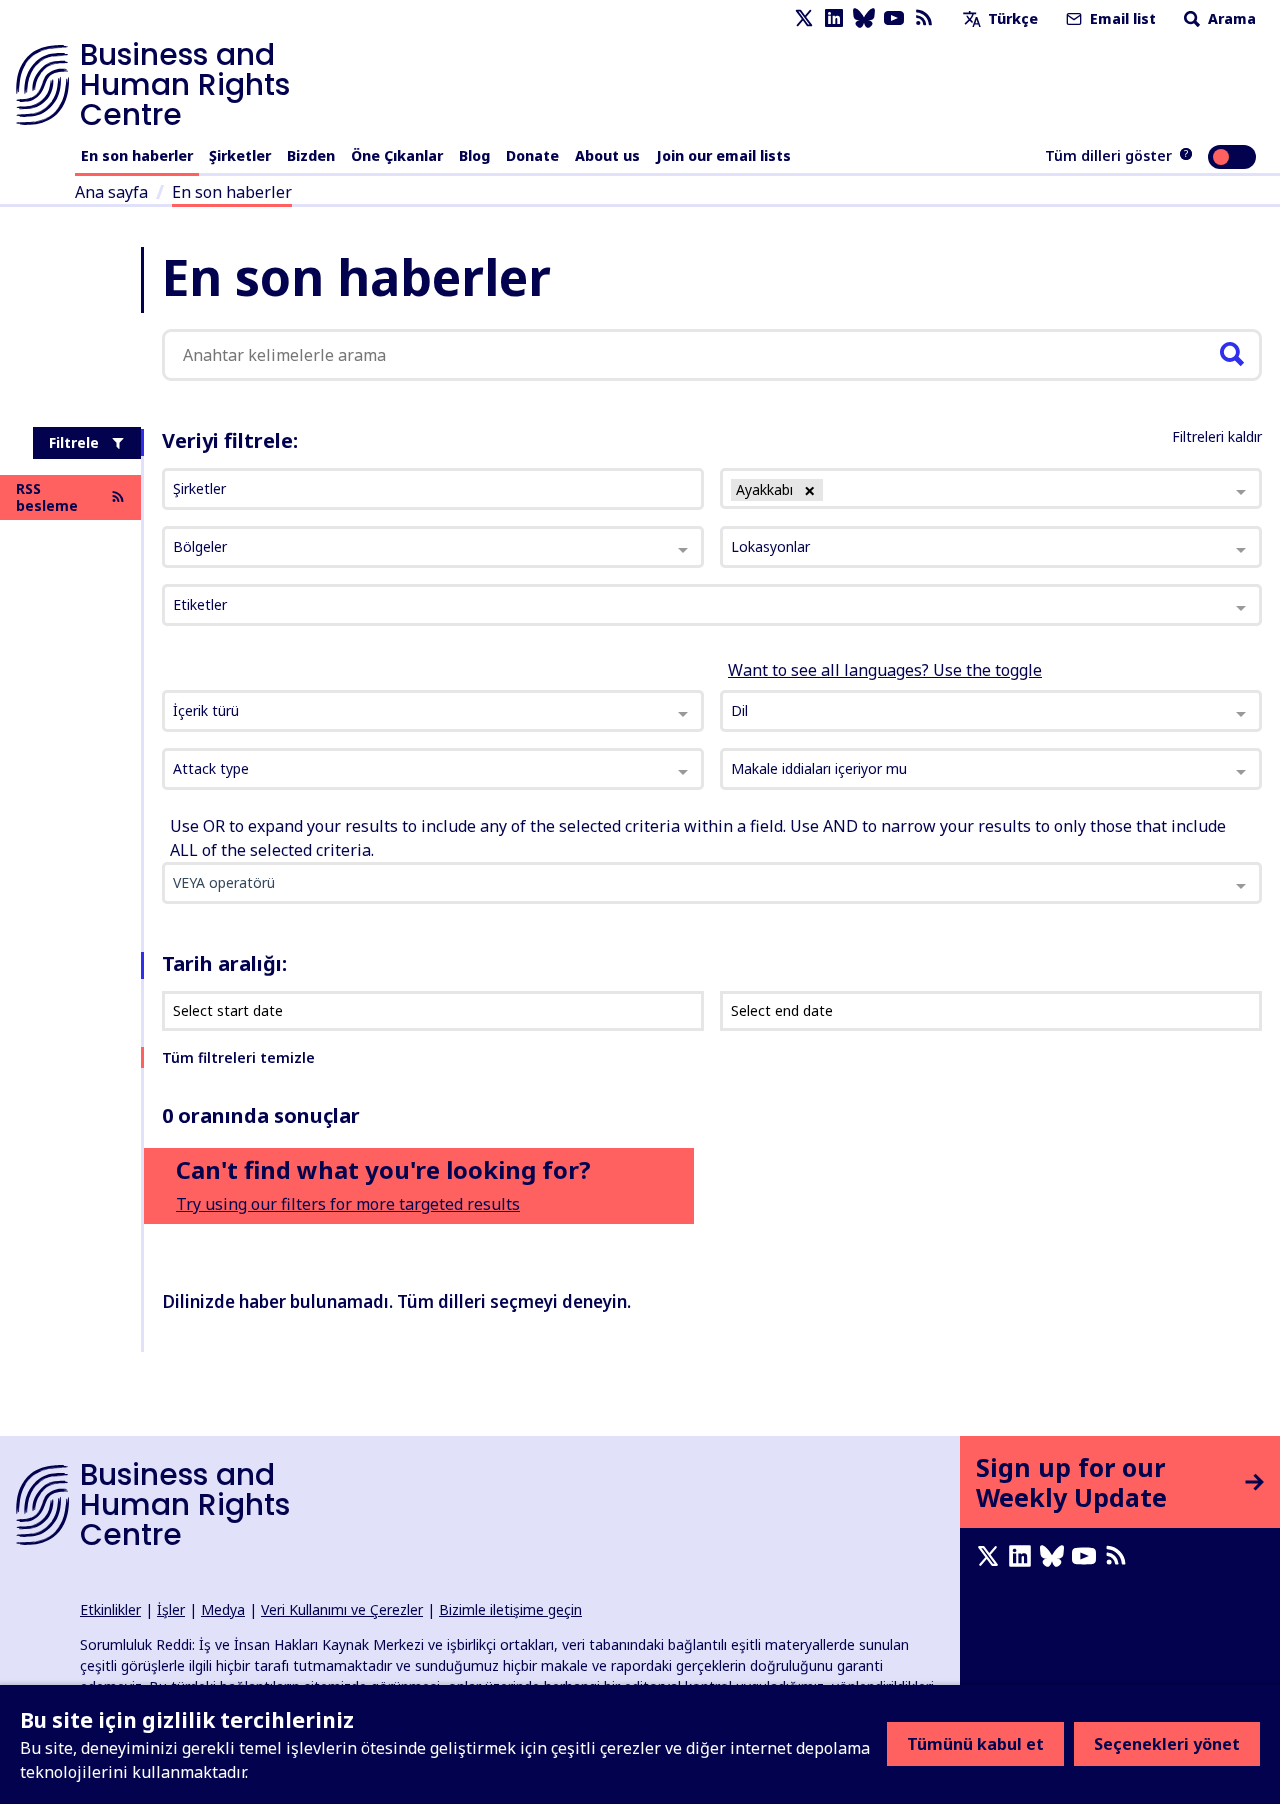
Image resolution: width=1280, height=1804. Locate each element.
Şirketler (240, 155)
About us (607, 155)
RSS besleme (47, 497)
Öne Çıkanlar (397, 155)
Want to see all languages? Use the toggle (885, 670)
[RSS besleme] (924, 18)
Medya (223, 1609)
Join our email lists (723, 155)
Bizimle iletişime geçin (510, 1609)
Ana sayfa (111, 192)
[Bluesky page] (864, 18)
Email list (1121, 18)
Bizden (311, 155)
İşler (171, 1609)
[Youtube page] (894, 18)
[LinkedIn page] (834, 18)
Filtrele (74, 442)
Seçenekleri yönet (1167, 1744)
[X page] (804, 18)
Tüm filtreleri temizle (238, 1057)
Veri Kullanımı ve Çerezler (342, 1609)
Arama (1230, 18)
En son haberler (137, 155)
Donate (532, 155)
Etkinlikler (110, 1609)
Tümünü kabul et (975, 1744)
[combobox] (433, 711)
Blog (474, 155)
